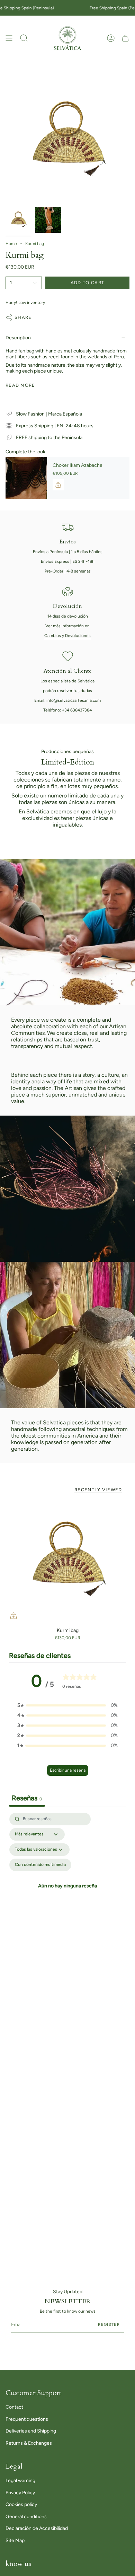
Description (18, 338)
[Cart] (125, 38)
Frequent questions (27, 2419)
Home (11, 244)
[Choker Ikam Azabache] (26, 478)
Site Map (15, 2540)
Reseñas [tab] (27, 1798)
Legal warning (20, 2481)
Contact (14, 2407)
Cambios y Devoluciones (67, 636)
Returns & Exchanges (29, 2443)
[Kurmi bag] (67, 1562)
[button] (24, 38)
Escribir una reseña (68, 1770)
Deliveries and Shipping (31, 2431)
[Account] (111, 38)
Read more (20, 385)
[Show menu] (9, 38)
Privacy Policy (20, 2493)
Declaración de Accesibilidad (37, 2528)
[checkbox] (40, 1865)
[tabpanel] (67, 1887)
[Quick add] (13, 1616)
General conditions (26, 2517)
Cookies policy (21, 2504)
